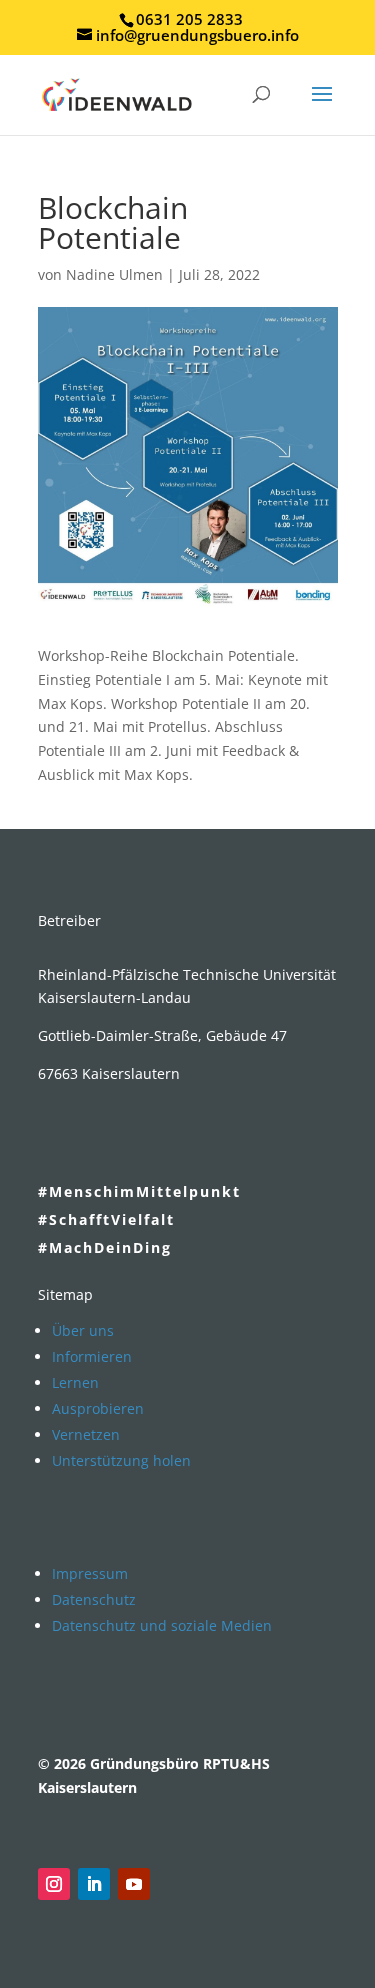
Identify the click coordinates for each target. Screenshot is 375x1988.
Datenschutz (94, 1599)
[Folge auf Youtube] (134, 1884)
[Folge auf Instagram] (54, 1884)
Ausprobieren (98, 1408)
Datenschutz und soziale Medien (162, 1625)
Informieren (92, 1356)
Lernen (75, 1382)
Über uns (83, 1330)
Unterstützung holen (121, 1460)
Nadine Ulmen (114, 274)
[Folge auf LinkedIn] (94, 1884)
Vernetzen (86, 1434)
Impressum (90, 1573)
